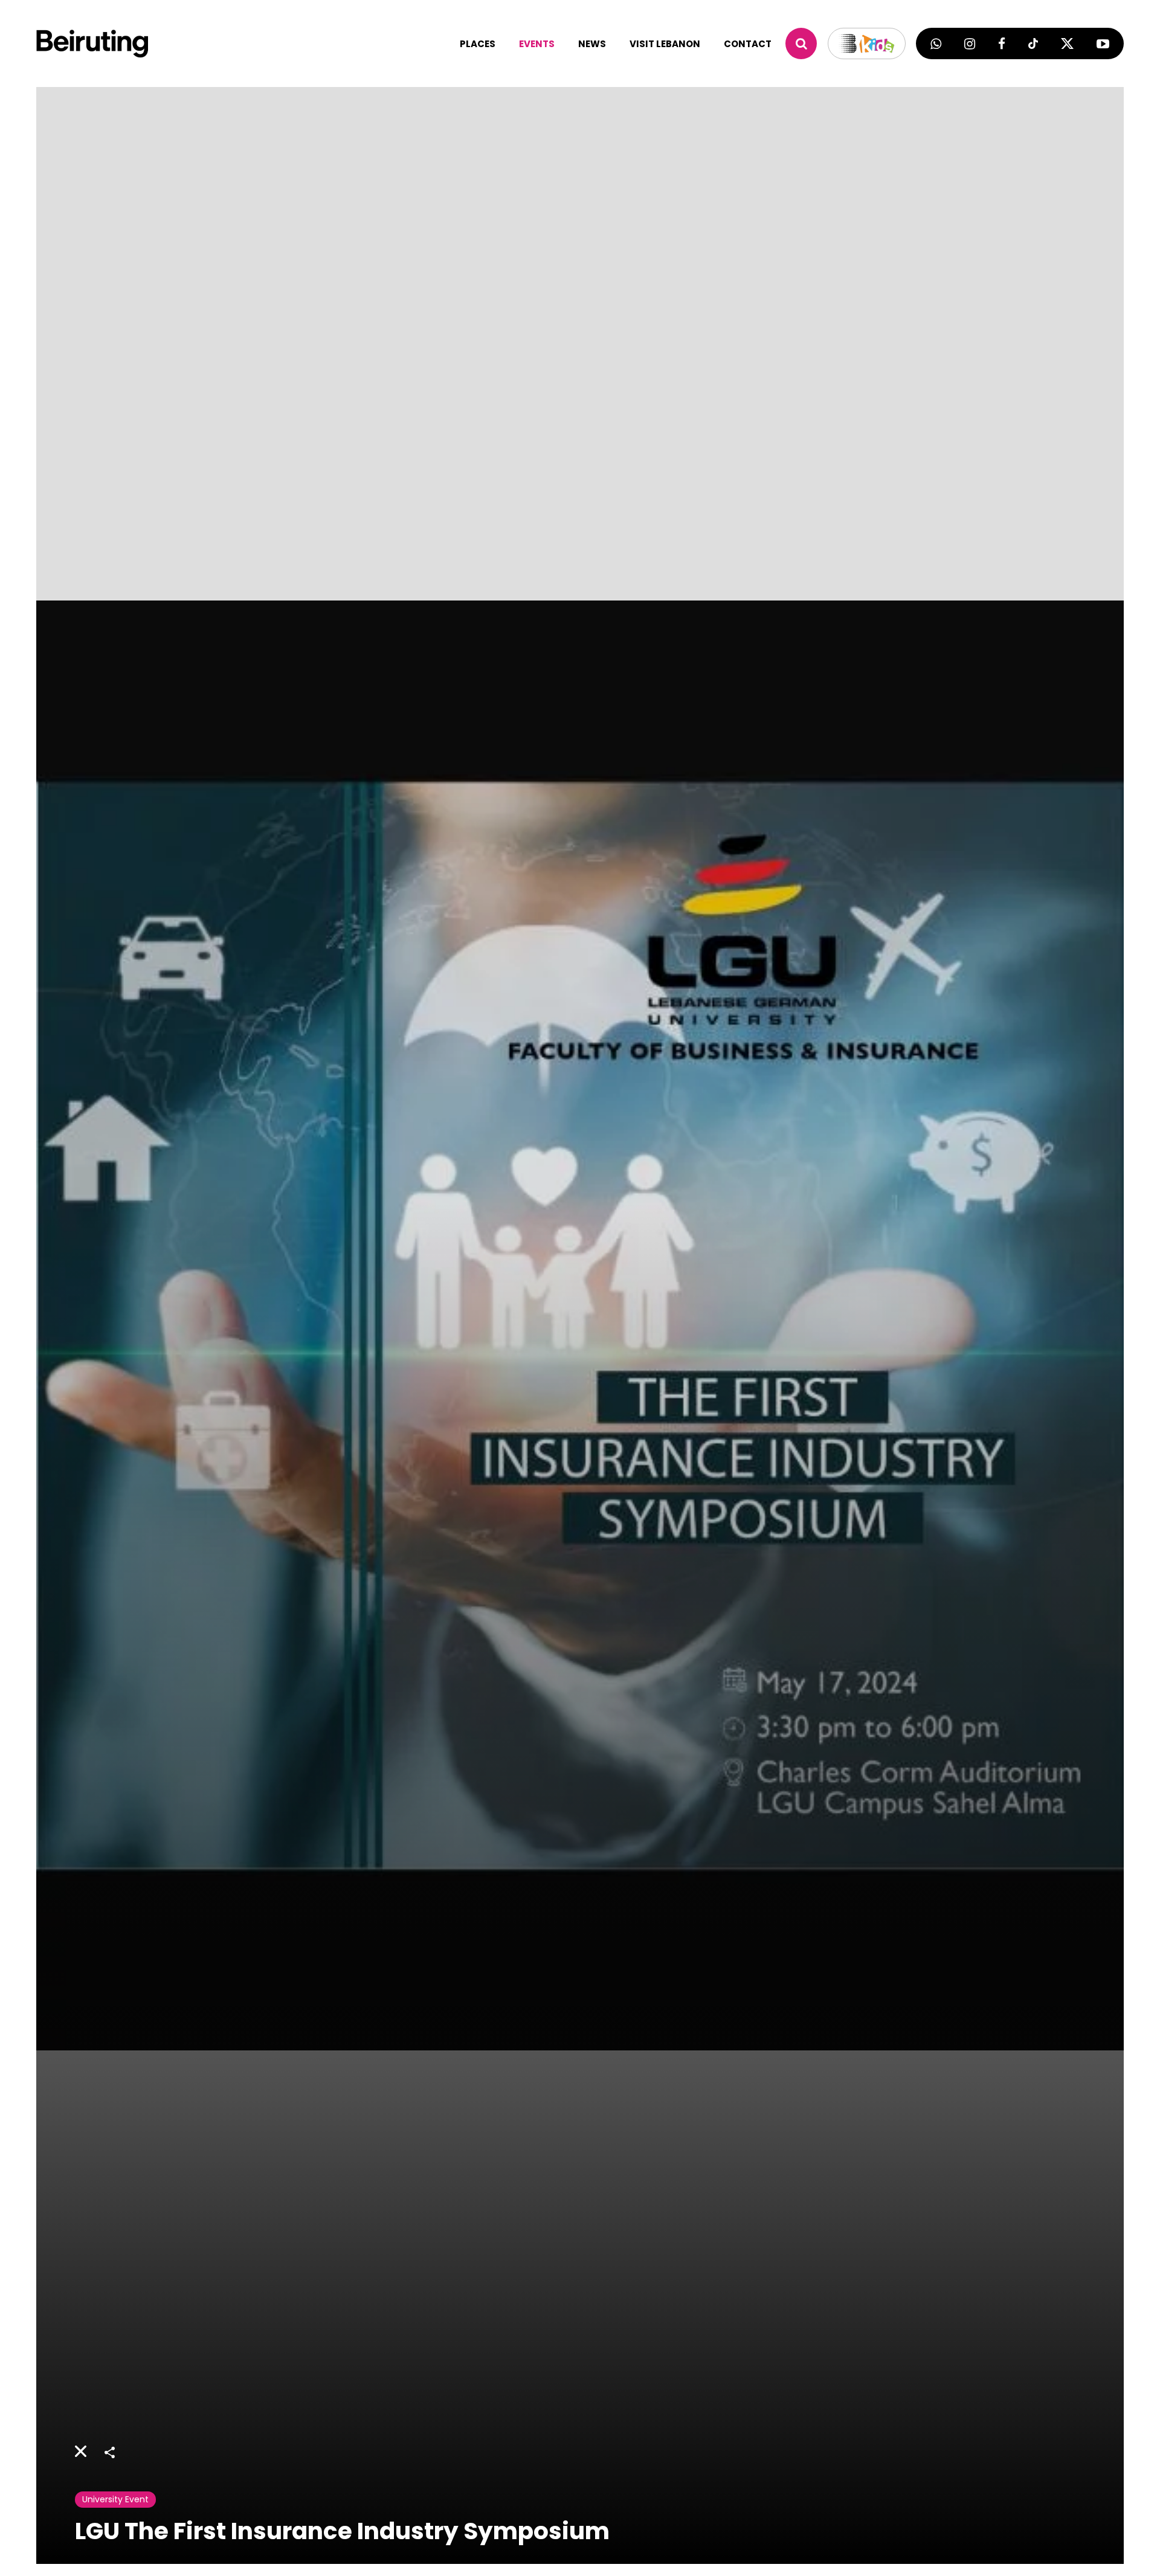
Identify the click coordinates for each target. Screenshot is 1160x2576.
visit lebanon (665, 44)
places (478, 44)
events (537, 44)
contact (748, 44)
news (592, 44)
